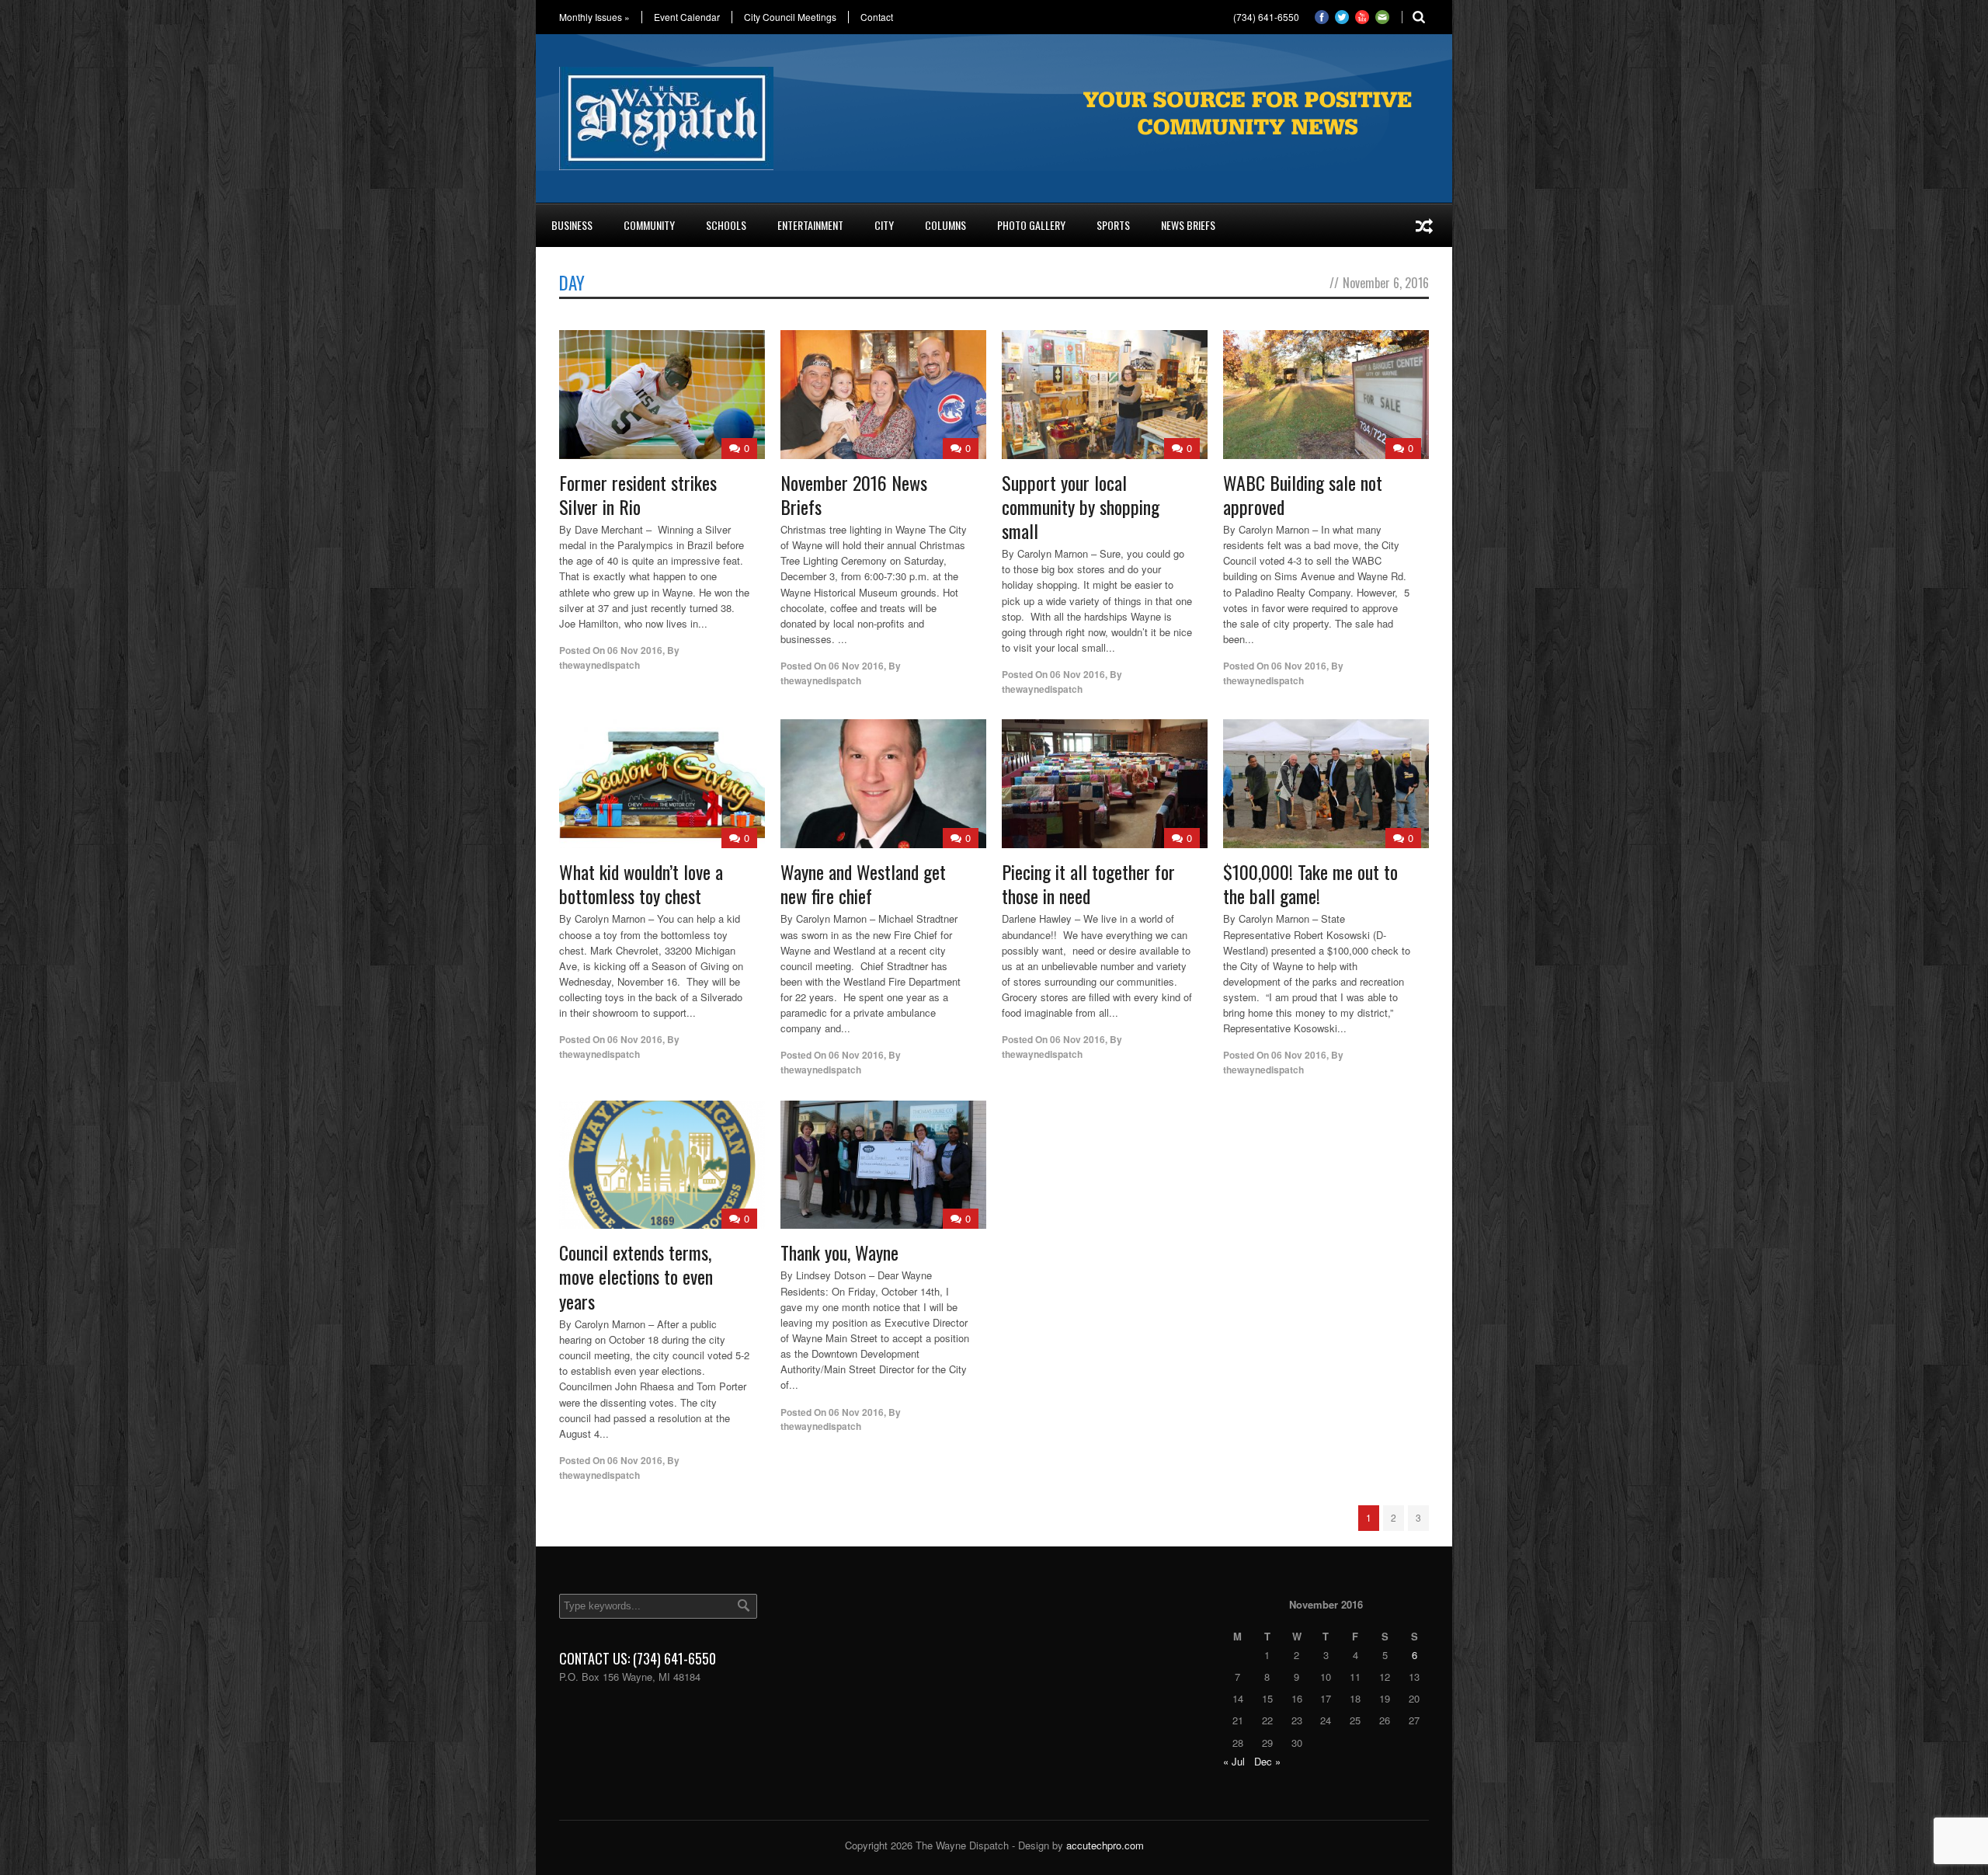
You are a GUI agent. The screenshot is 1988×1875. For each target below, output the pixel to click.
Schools (726, 225)
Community (649, 225)
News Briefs (1188, 225)
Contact (877, 17)
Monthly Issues (594, 17)
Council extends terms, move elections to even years (636, 1276)
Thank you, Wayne (839, 1252)
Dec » (1267, 1761)
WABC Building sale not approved (1303, 494)
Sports (1113, 225)
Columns (945, 225)
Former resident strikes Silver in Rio (638, 494)
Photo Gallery (1031, 225)
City (884, 225)
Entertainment (810, 225)
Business (572, 225)
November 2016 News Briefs (854, 494)
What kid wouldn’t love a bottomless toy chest (641, 884)
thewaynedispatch (600, 665)
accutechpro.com (1105, 1845)
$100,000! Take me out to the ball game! (1310, 884)
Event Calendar (687, 17)
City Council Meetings (790, 17)
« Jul (1234, 1761)
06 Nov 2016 (635, 650)
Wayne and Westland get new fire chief (863, 884)
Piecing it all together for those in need (1088, 884)
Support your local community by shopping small (1081, 506)
